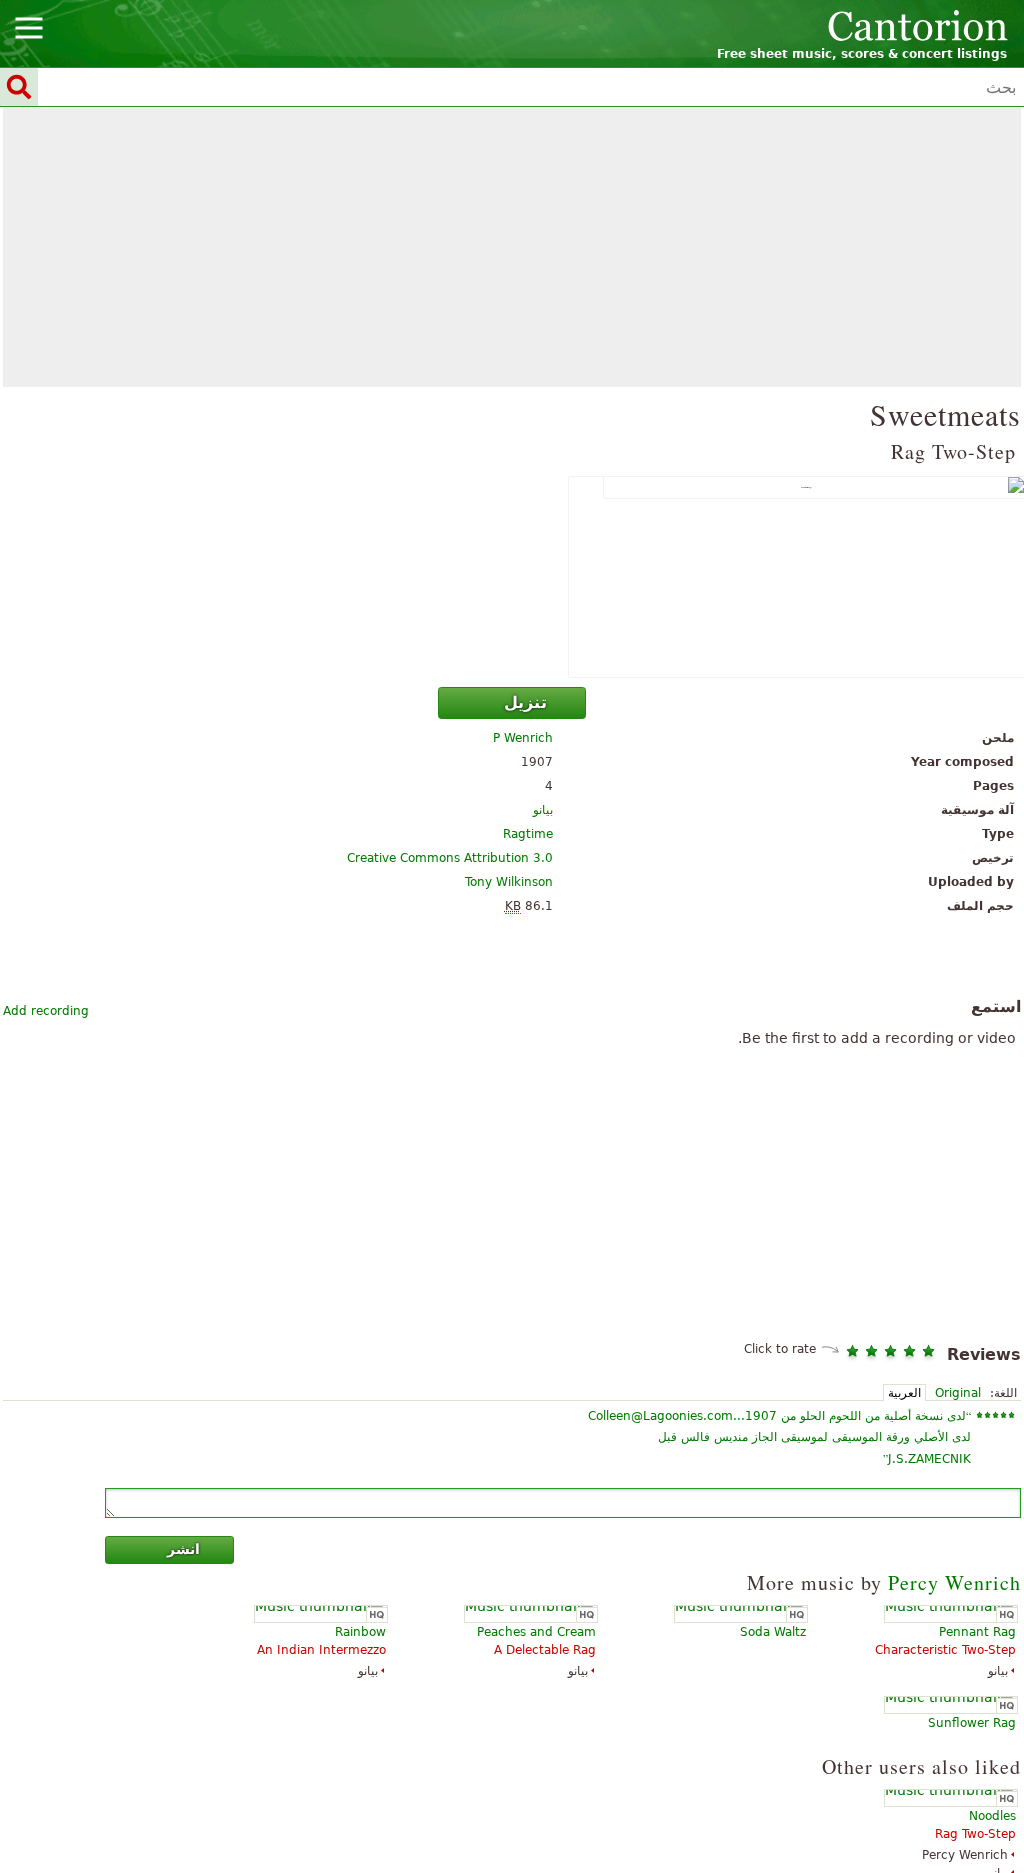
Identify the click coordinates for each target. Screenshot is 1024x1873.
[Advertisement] (512, 247)
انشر (183, 1549)
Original (958, 1393)
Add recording (46, 1011)
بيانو (543, 810)
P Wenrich (523, 738)
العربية (904, 1393)
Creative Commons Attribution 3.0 (450, 858)
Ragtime (528, 834)
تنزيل (525, 702)
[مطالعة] (512, 577)
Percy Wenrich (954, 1582)
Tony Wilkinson (509, 882)
